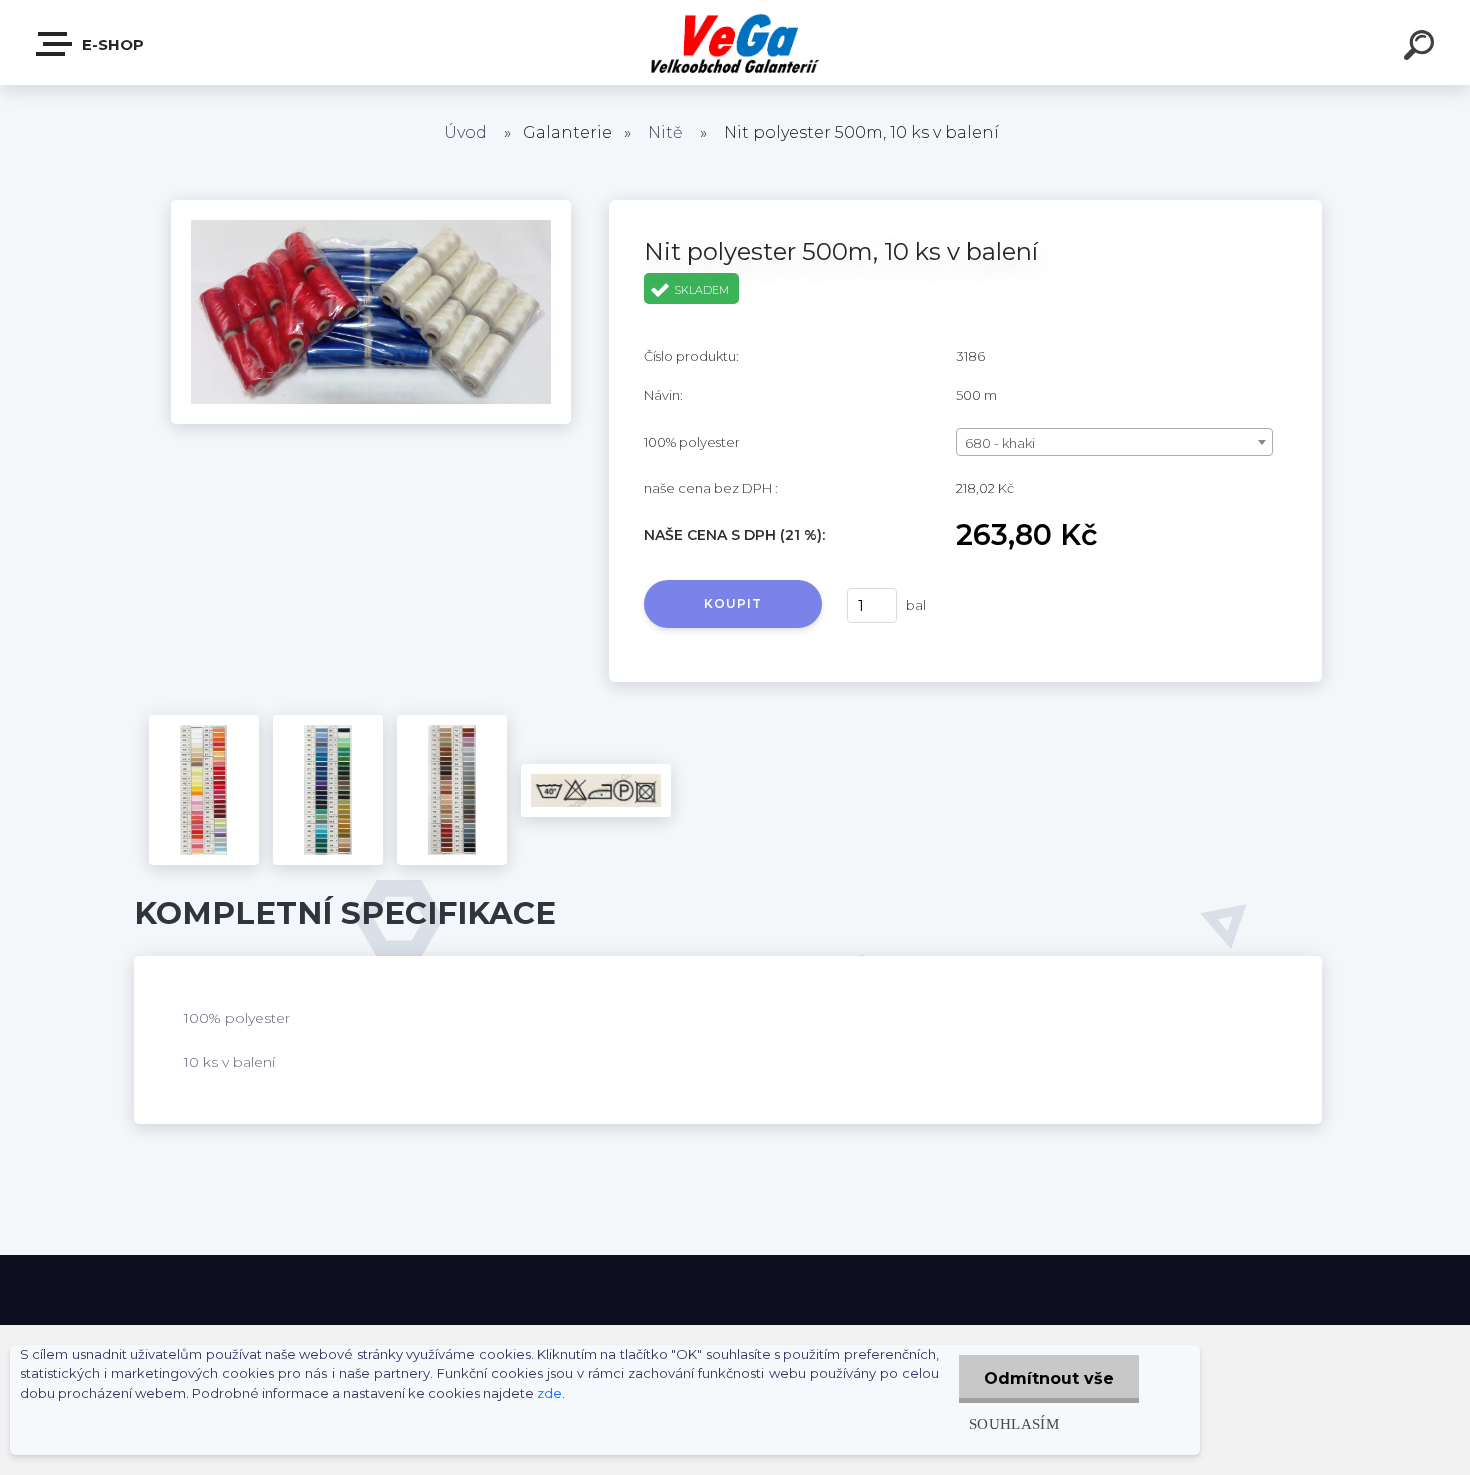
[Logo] (735, 42)
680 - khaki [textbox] (1000, 443)
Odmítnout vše (1049, 1378)
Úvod (465, 132)
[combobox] (1114, 442)
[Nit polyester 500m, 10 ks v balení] (371, 207)
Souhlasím (1014, 1423)
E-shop (111, 44)
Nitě (665, 132)
